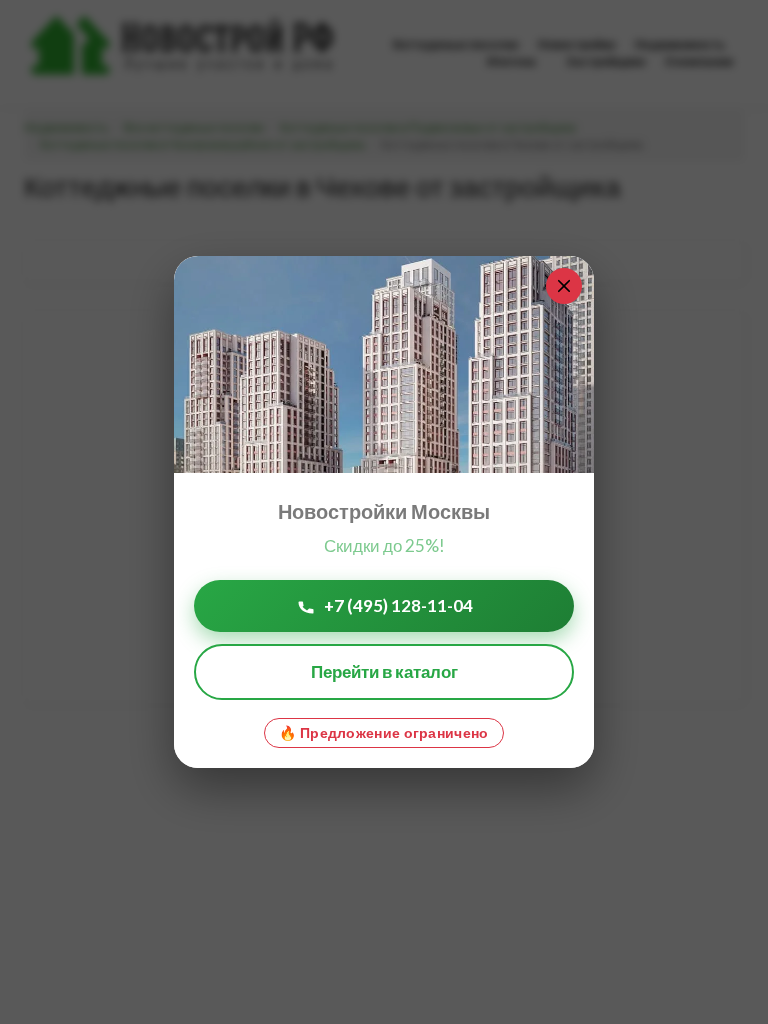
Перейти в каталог (384, 671)
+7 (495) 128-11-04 (398, 605)
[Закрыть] (564, 286)
